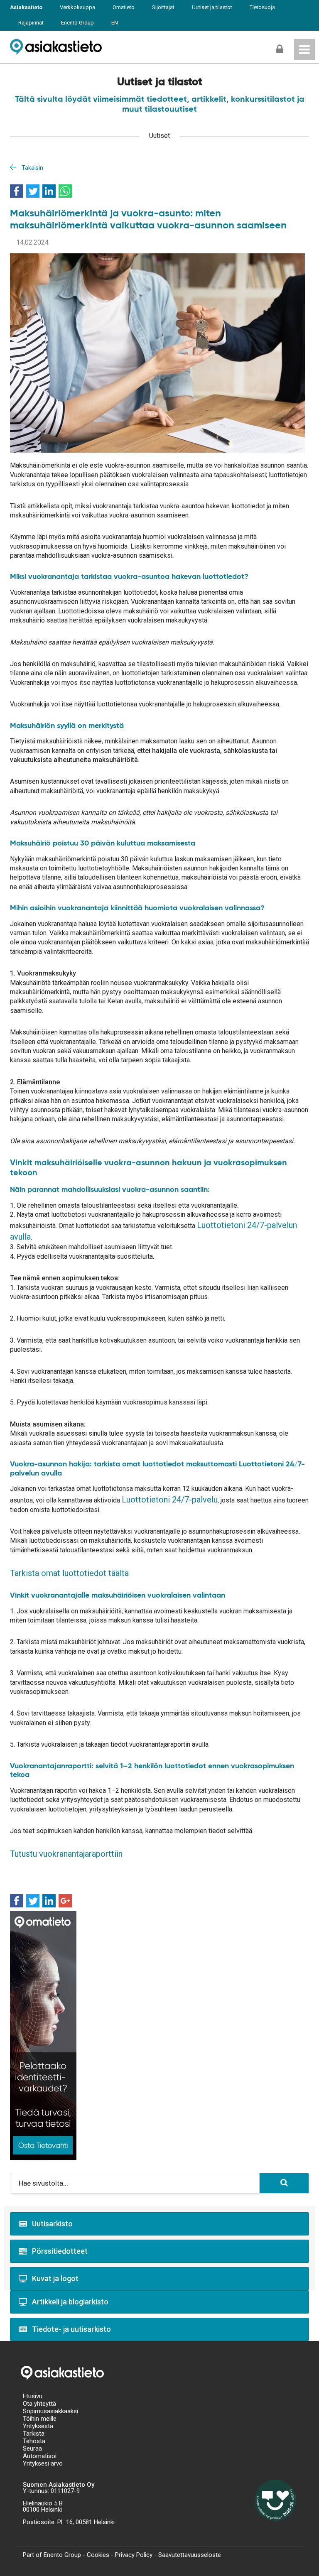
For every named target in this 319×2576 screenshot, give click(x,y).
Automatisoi (40, 2456)
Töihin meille (40, 2419)
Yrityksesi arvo (43, 2463)
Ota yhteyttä (39, 2404)
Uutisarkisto (52, 2224)
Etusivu (33, 2396)
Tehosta (34, 2441)
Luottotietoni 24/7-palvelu (170, 1500)
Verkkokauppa (77, 7)
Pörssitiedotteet (60, 2251)
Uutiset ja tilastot (212, 7)
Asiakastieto (26, 7)
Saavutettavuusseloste (190, 2555)
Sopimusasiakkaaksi (50, 2411)
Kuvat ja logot (55, 2278)
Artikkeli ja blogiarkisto (70, 2302)
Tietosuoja (262, 7)
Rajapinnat (31, 23)
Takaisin (32, 168)
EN (115, 23)
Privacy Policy (134, 2555)
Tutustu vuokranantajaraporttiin (66, 1854)
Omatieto (124, 7)
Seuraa (32, 2449)
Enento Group (77, 23)
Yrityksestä (38, 2426)
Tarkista (34, 2434)
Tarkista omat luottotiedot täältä (69, 1573)
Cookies (98, 2555)
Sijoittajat (163, 7)
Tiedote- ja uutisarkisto (71, 2329)
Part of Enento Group (52, 2555)
